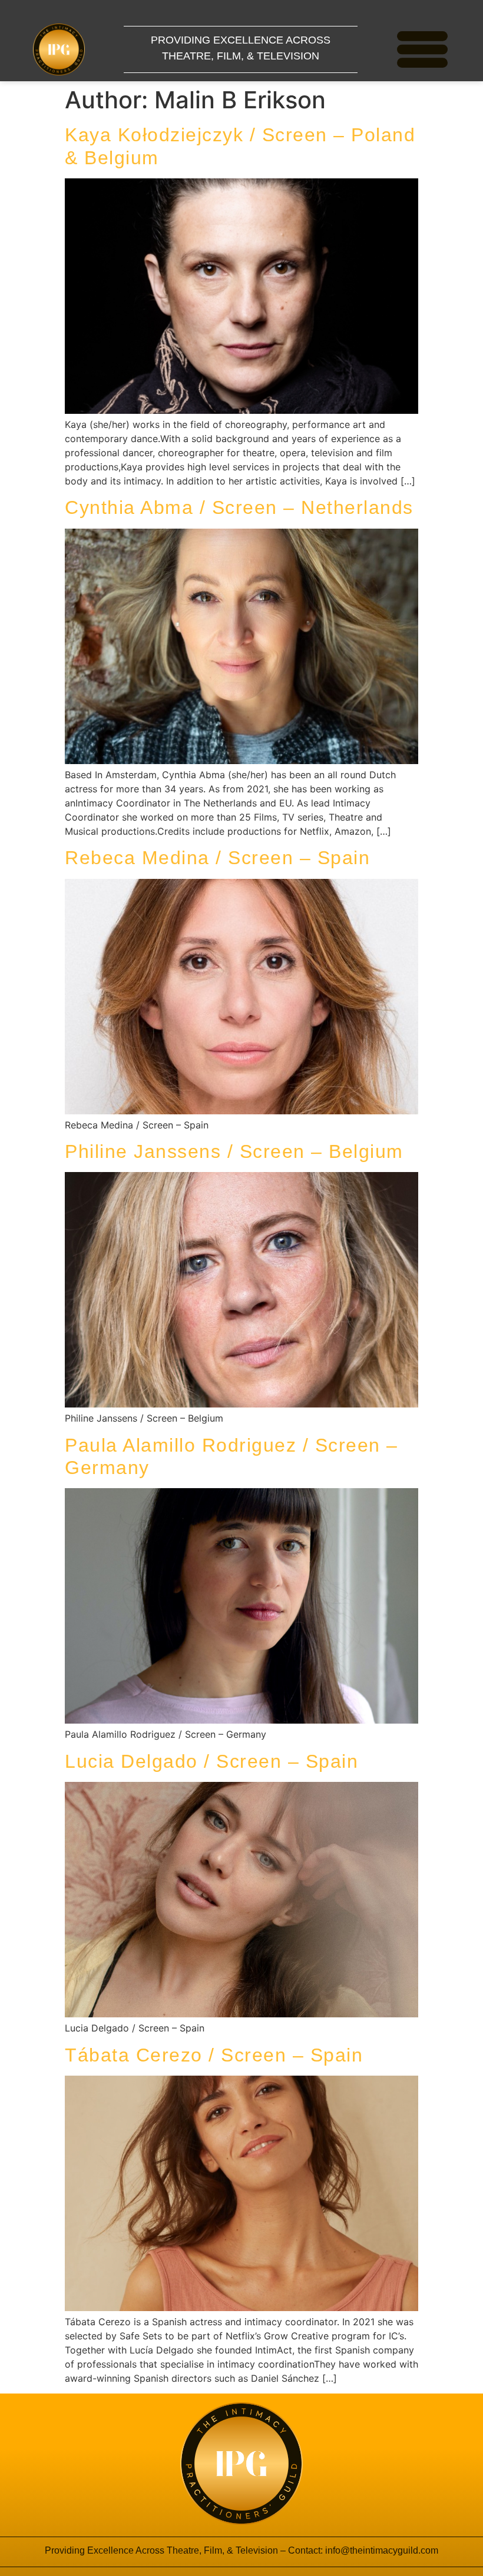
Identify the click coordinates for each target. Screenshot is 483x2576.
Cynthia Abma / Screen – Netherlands (239, 507)
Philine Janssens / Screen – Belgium (234, 1151)
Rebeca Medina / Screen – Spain (217, 858)
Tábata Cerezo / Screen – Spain (214, 2055)
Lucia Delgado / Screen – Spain (211, 1761)
